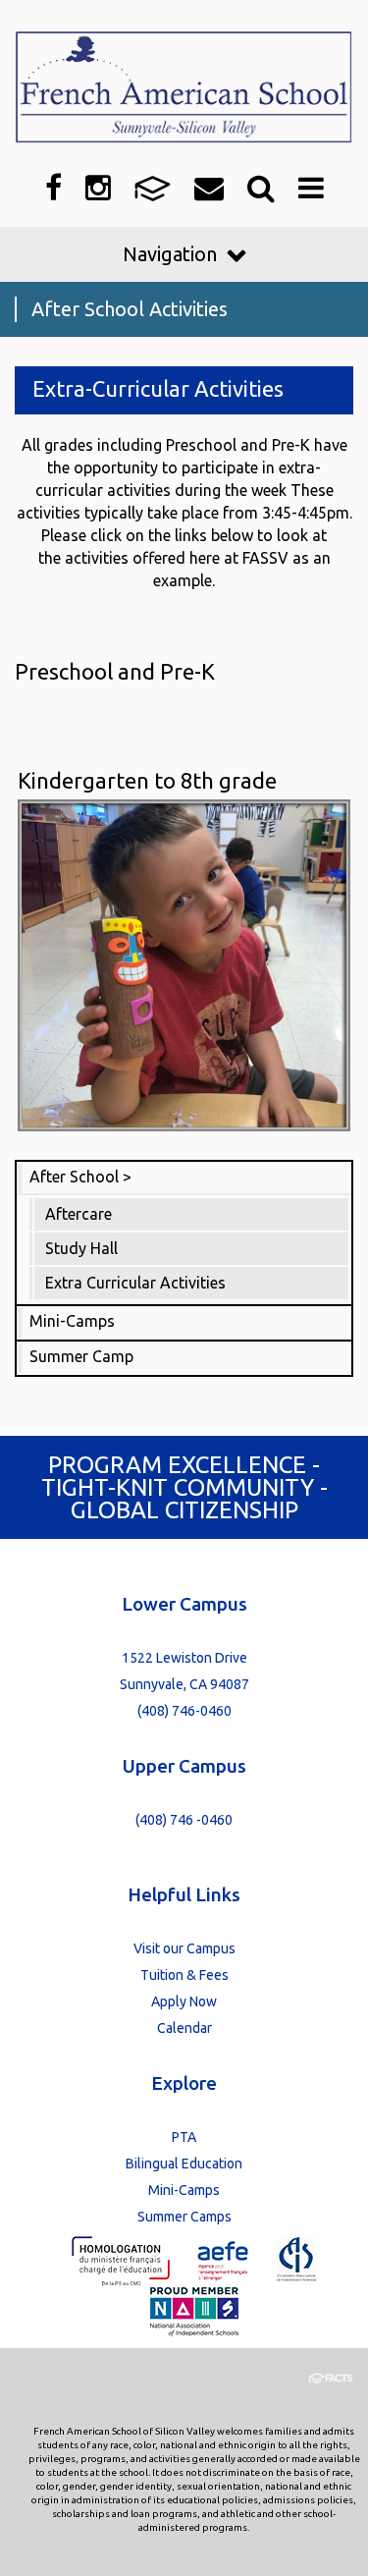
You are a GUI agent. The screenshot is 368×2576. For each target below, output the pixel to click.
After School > (80, 1177)
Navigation (170, 254)
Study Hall (81, 1248)
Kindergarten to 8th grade (147, 780)
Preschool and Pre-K (115, 671)
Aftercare (79, 1214)
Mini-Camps (72, 1321)
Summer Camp (81, 1356)
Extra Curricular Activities (135, 1283)
